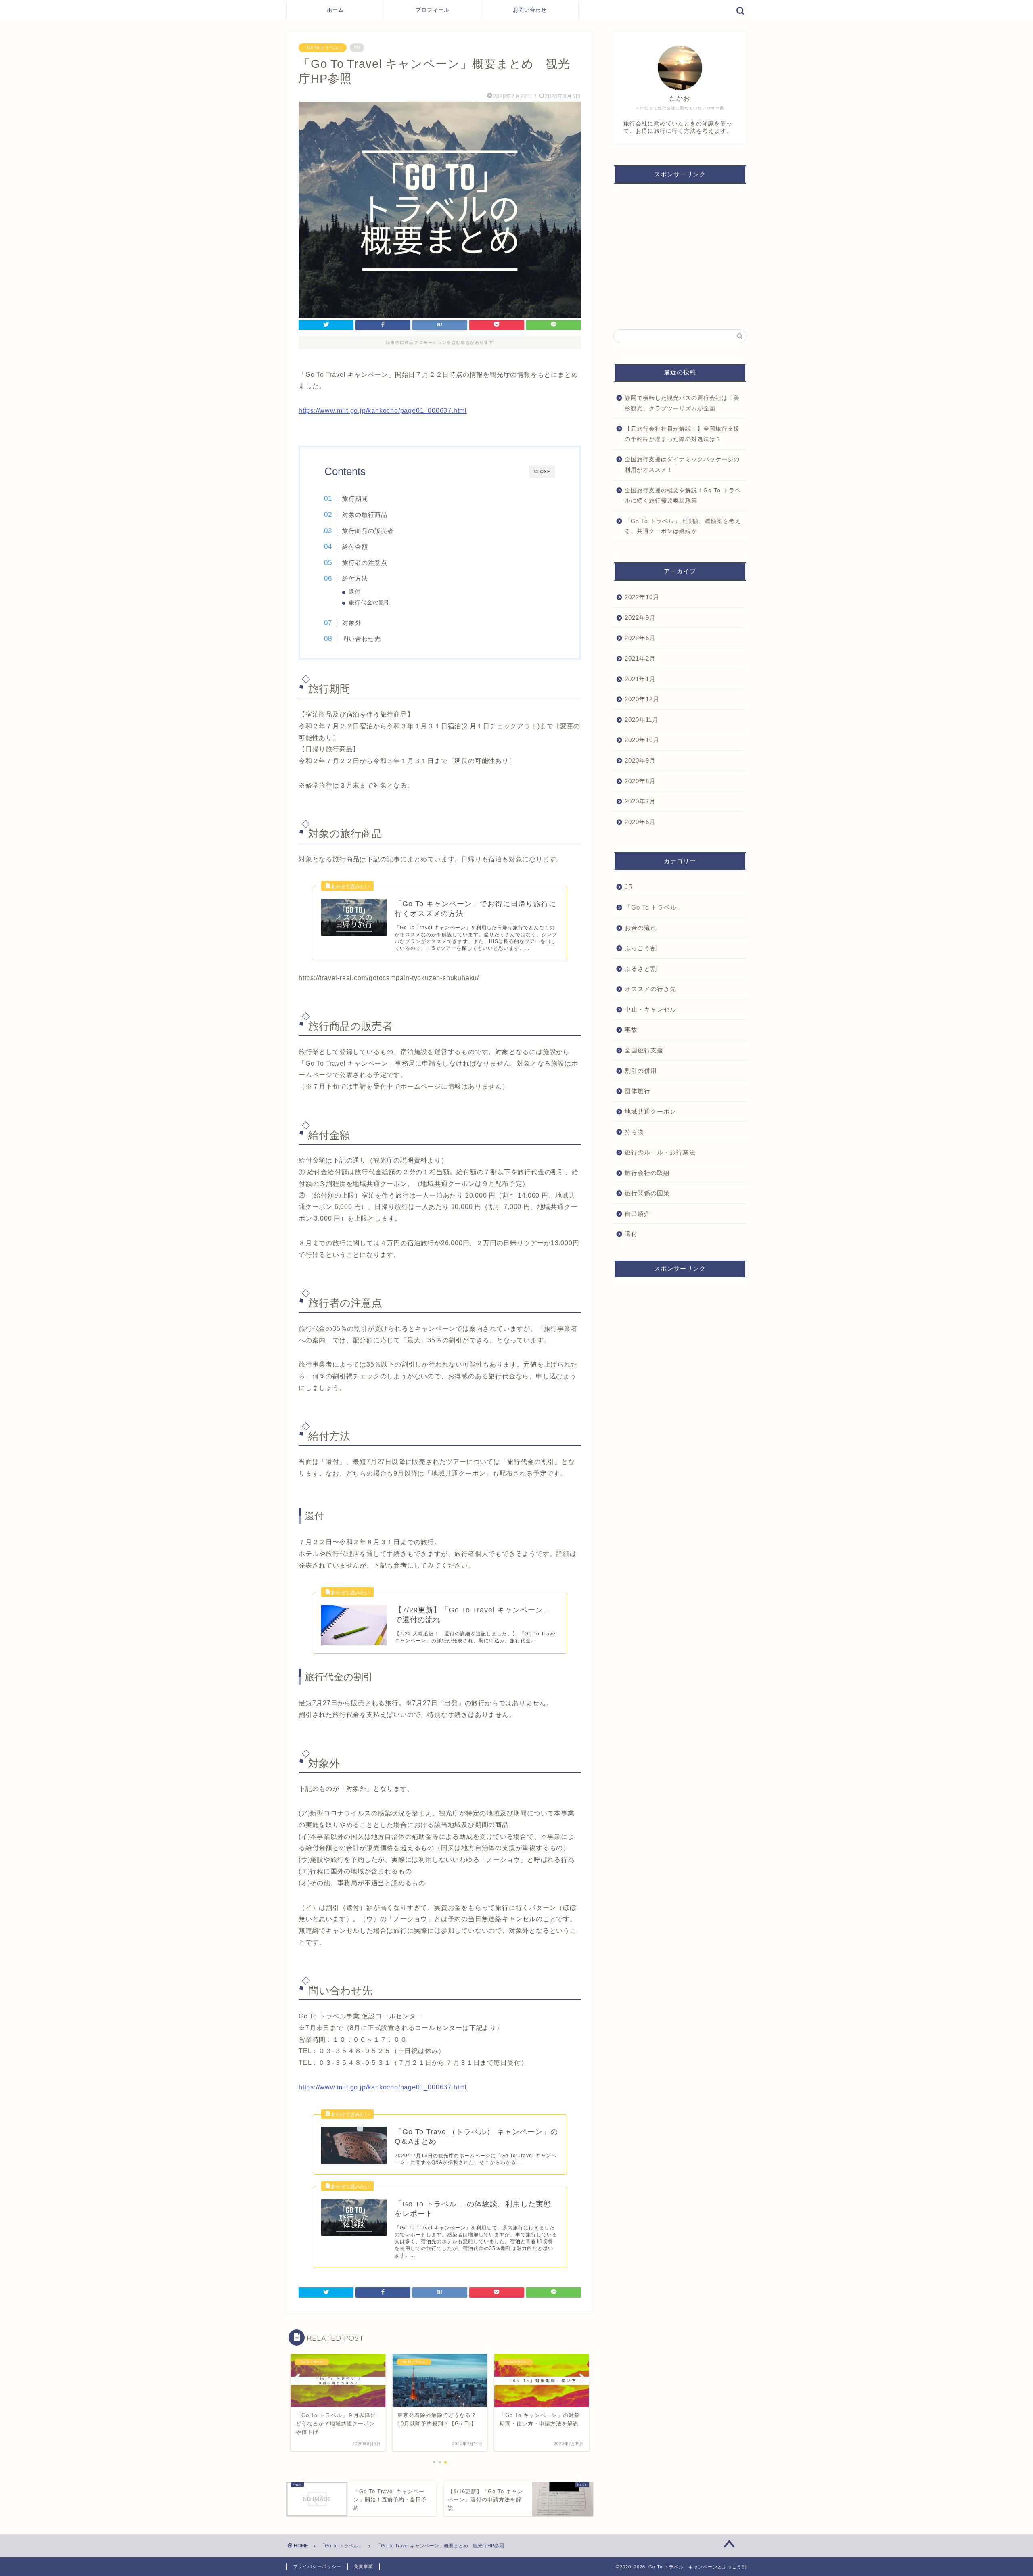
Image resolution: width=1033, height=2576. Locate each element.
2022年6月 (640, 638)
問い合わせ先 (362, 639)
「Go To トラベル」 (323, 48)
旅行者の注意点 (365, 563)
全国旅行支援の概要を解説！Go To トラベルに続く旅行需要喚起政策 (683, 496)
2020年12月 (642, 699)
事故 (631, 1030)
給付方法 (355, 578)
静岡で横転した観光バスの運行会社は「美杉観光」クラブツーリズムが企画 (682, 403)
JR (629, 887)
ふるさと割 (641, 968)
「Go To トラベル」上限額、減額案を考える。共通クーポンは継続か (683, 526)
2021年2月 (640, 658)
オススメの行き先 (650, 989)
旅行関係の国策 (647, 1193)
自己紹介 (638, 1214)
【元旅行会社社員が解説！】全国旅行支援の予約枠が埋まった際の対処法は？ (682, 434)
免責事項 (364, 2566)
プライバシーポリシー (317, 2566)
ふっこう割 (641, 948)
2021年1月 (640, 678)
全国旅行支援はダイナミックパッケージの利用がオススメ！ (682, 465)
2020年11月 (642, 720)
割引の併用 (641, 1070)
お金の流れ (641, 927)
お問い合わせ (530, 10)
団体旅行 (638, 1091)
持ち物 (634, 1132)
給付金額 (355, 547)
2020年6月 (640, 821)
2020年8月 (640, 781)
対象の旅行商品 (365, 515)
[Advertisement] (680, 253)
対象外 (352, 623)
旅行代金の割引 (370, 603)
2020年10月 (642, 740)
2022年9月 (640, 618)
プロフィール (433, 10)
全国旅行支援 (644, 1050)
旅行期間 (355, 499)
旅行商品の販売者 (368, 531)
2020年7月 (640, 801)
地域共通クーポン (650, 1111)
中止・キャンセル (650, 1009)
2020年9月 (640, 760)
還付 (355, 592)
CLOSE (542, 471)
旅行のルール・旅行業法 (660, 1152)
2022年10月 (642, 597)
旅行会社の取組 (647, 1172)
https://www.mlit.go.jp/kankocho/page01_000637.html (383, 411)
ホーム (335, 10)
